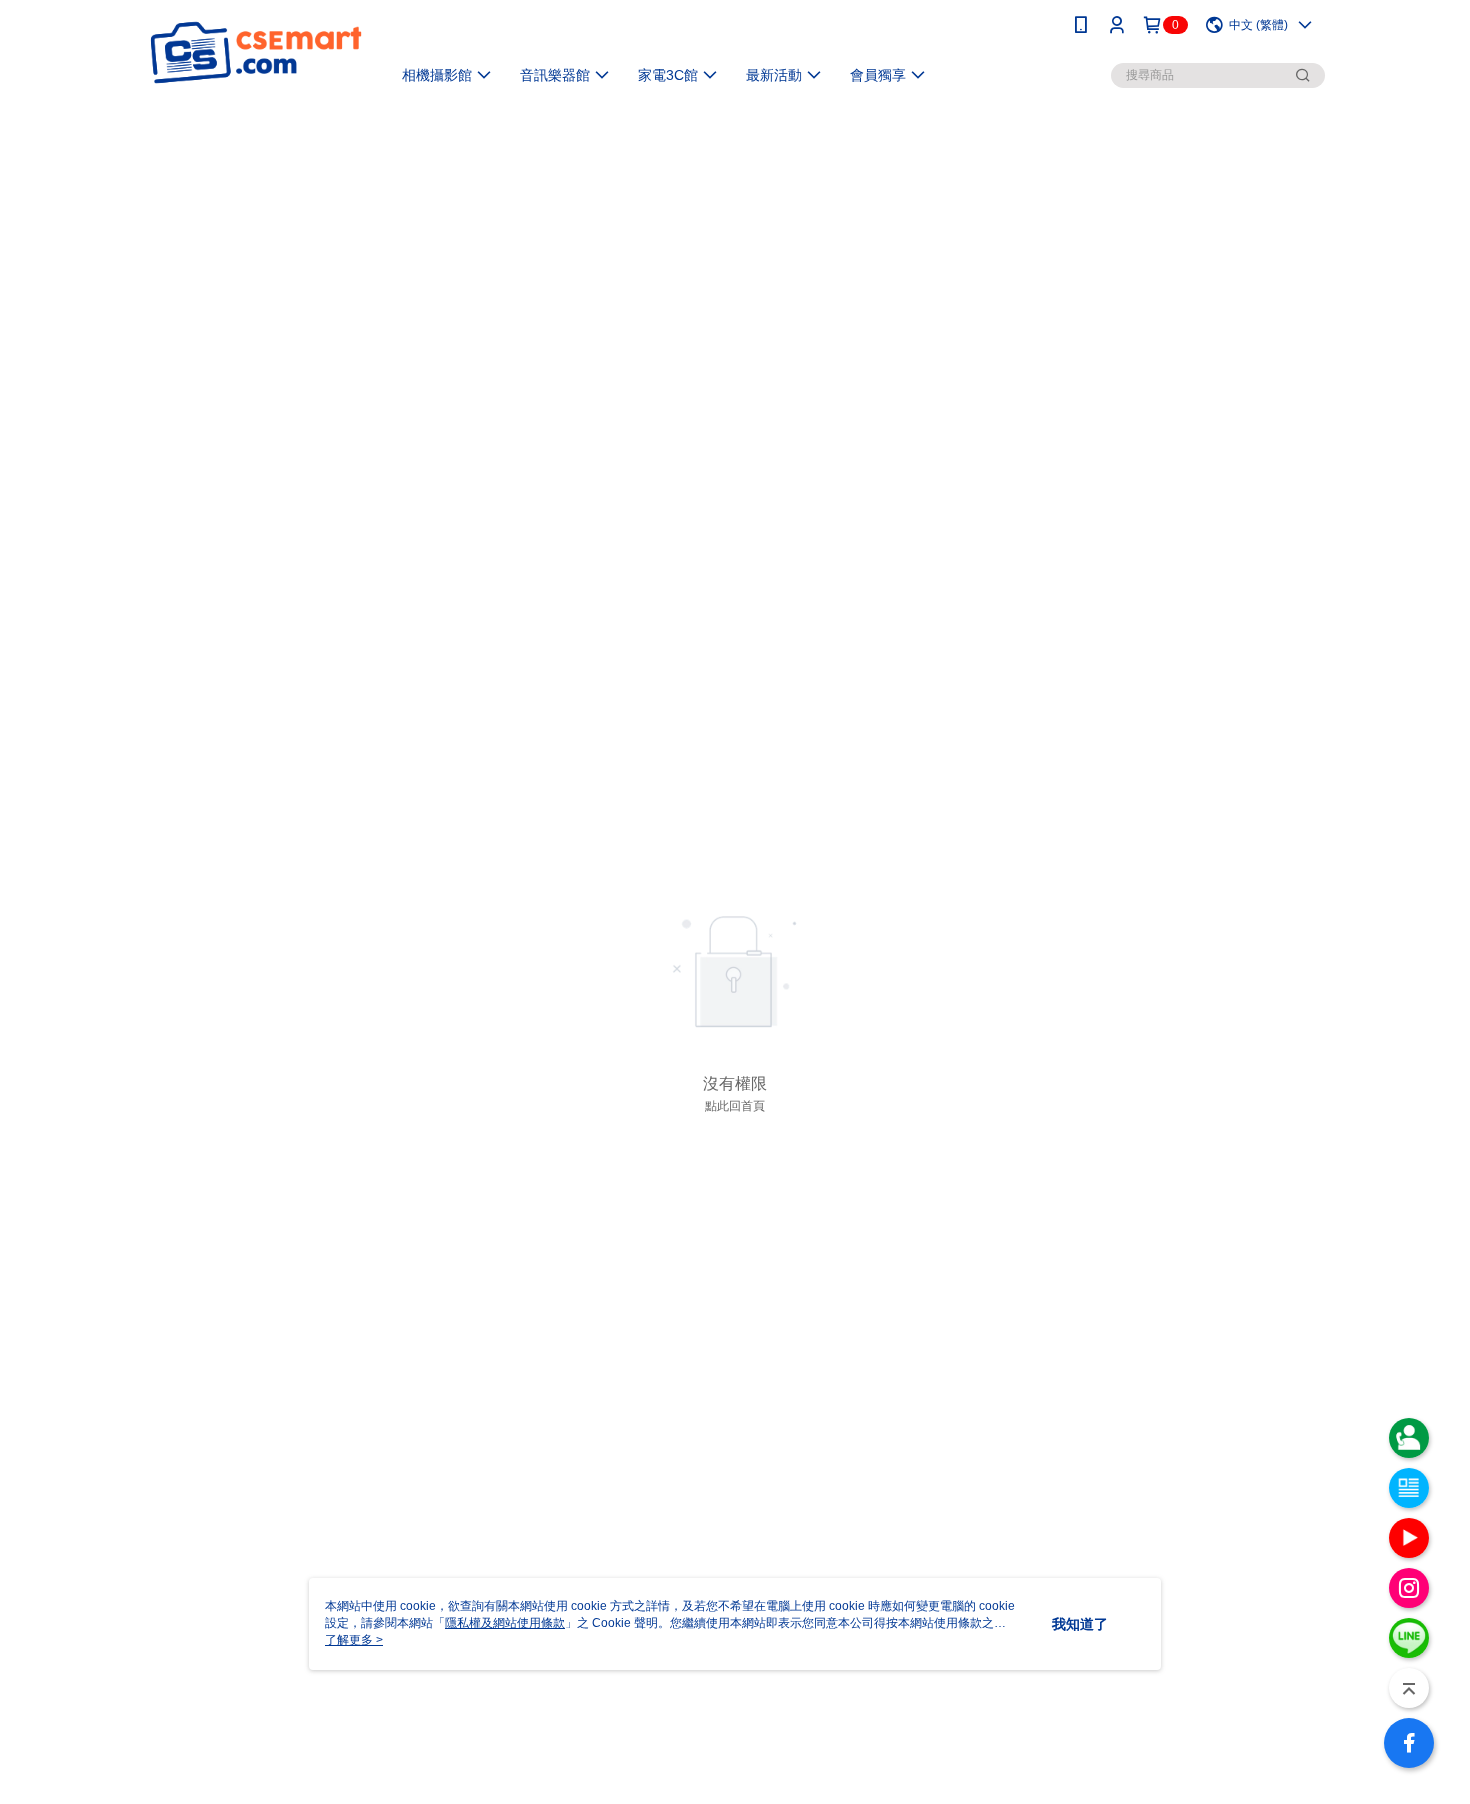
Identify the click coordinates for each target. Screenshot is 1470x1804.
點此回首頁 (735, 1106)
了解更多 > (354, 1640)
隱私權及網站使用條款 (505, 1623)
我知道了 (1080, 1624)
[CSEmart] (256, 52)
